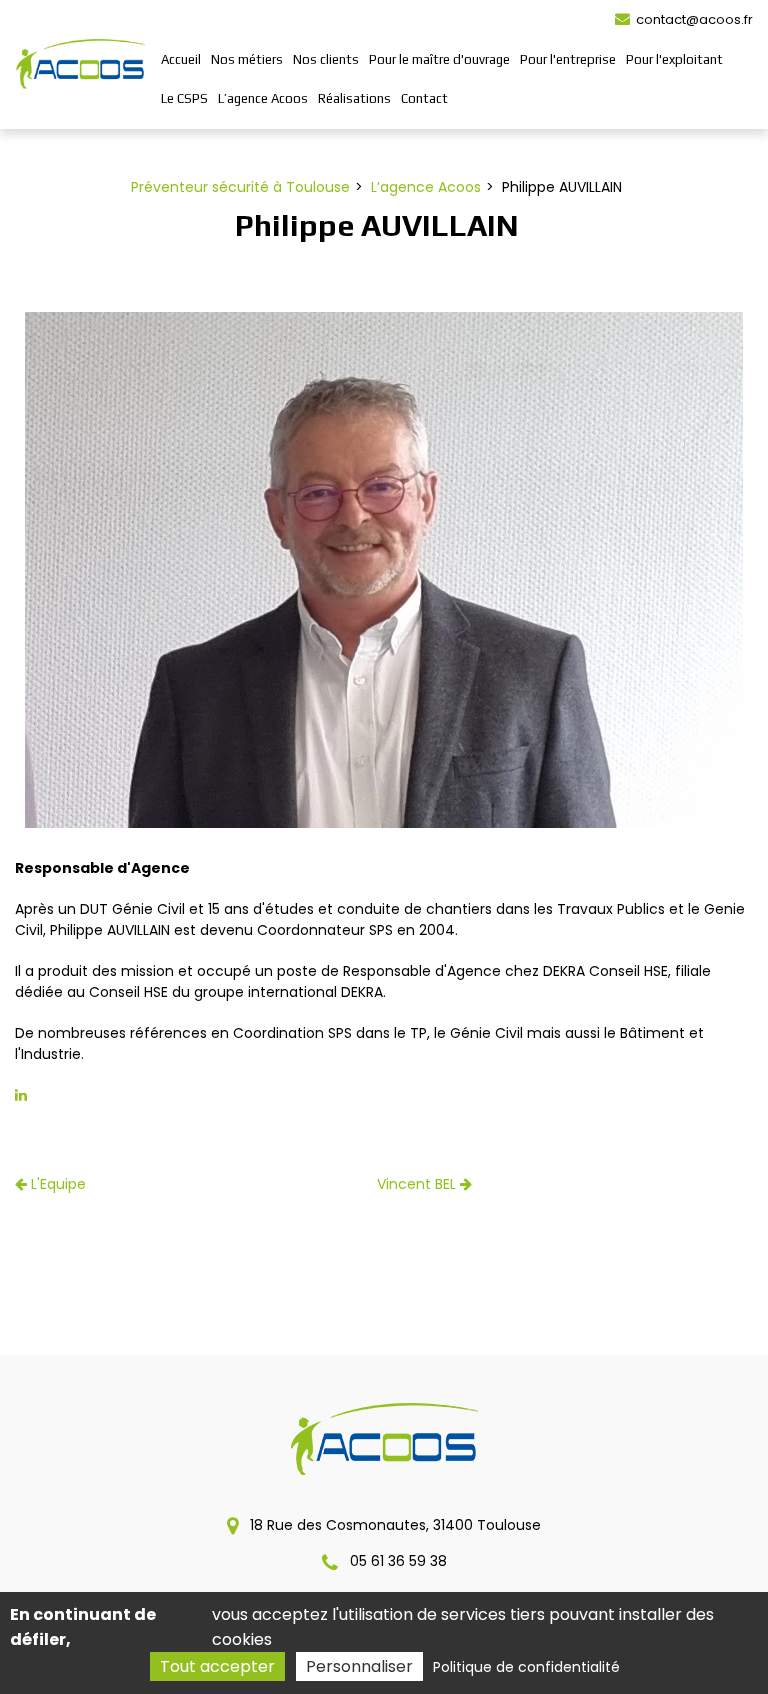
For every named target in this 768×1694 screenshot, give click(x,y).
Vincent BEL (418, 1184)
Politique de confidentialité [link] (526, 1667)
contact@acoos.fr (693, 19)
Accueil (181, 59)
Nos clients (326, 59)
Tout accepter (217, 1666)
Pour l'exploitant (674, 59)
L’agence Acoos (263, 98)
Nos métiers (247, 59)
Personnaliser (359, 1666)
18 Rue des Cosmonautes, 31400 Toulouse (393, 1525)
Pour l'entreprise (568, 59)
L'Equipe (56, 1184)
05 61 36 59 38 (396, 1561)
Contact (424, 98)
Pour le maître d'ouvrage (439, 59)
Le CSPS (184, 98)
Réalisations (354, 98)
